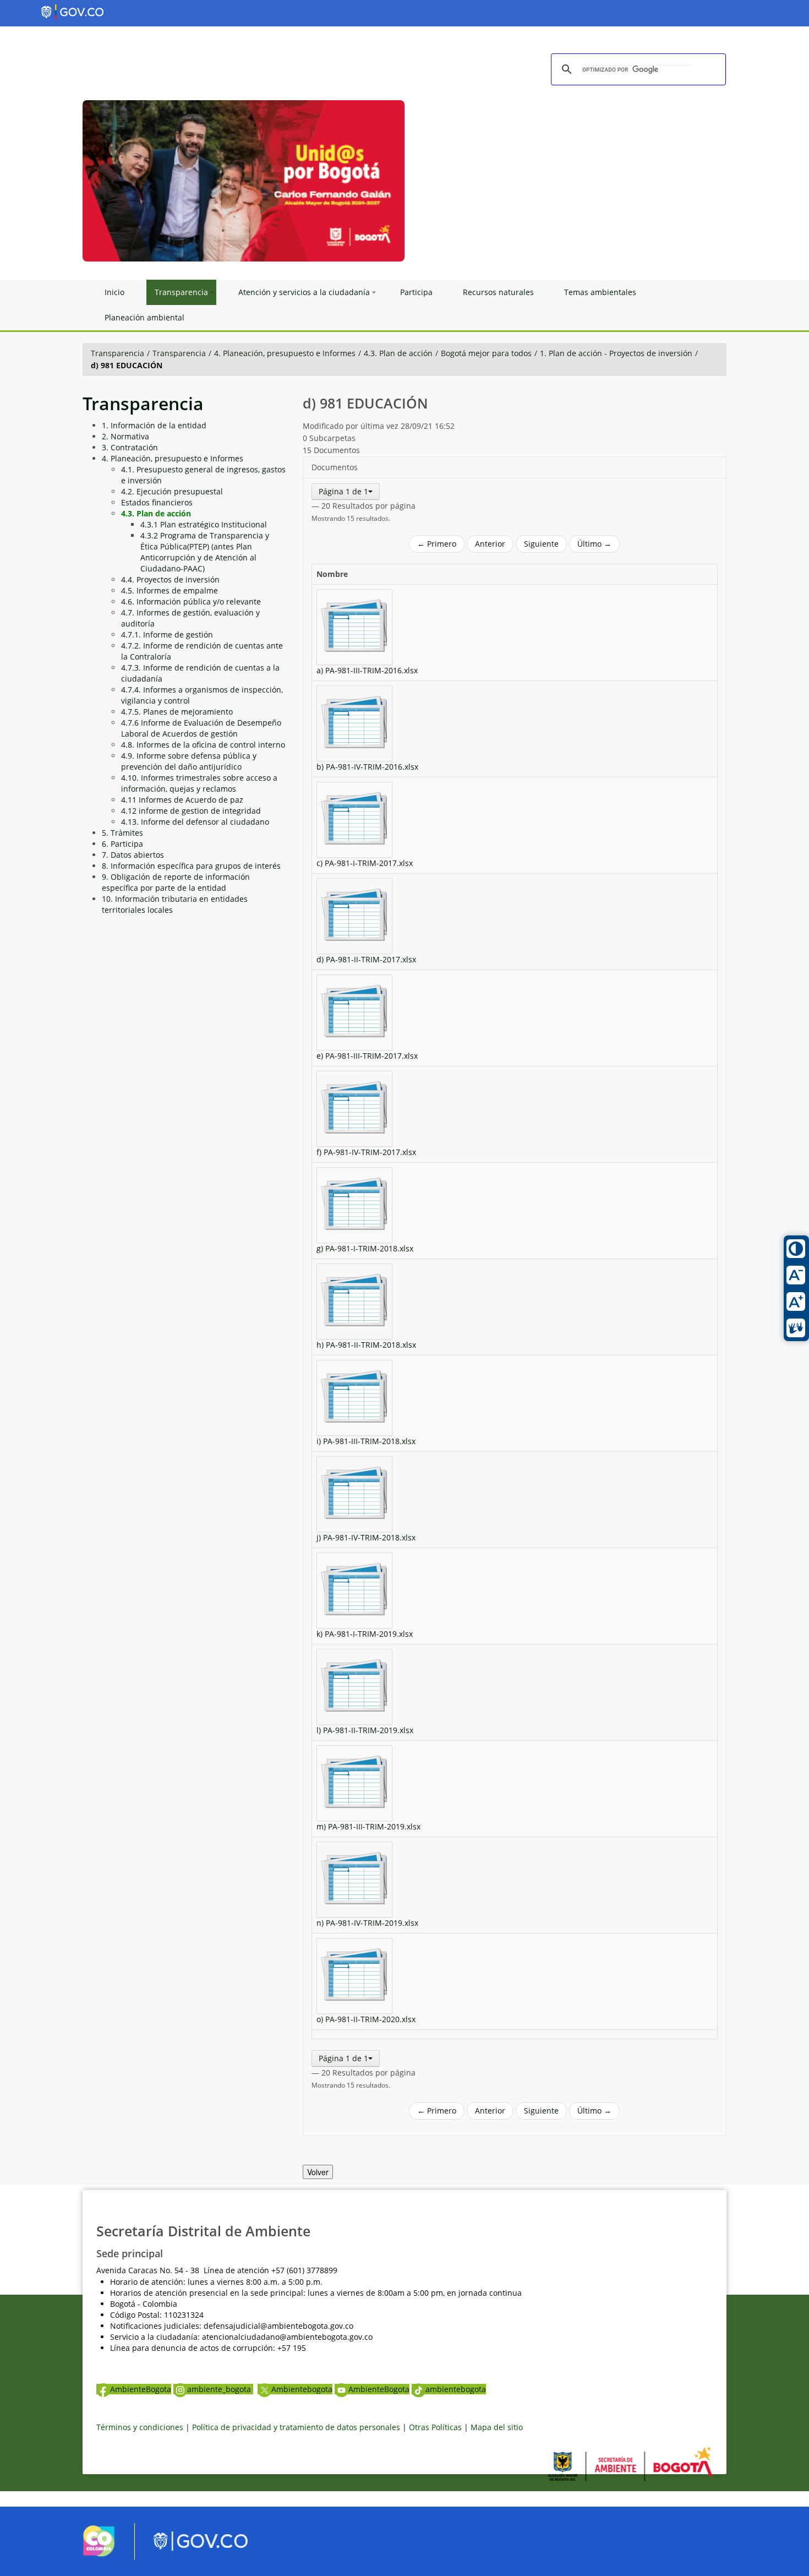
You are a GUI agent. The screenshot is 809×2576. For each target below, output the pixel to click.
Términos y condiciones (140, 2427)
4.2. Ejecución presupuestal (172, 491)
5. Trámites (122, 833)
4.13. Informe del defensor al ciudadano (195, 822)
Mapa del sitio (497, 2427)
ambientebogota (456, 2389)
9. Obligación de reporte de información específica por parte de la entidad (176, 882)
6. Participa (122, 844)
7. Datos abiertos (133, 855)
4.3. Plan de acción (398, 353)
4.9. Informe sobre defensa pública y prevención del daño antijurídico (189, 761)
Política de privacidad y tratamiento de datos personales (296, 2427)
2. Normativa (125, 436)
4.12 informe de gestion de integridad (191, 811)
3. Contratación (130, 447)
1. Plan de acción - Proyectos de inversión (616, 353)
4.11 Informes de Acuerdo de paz (182, 800)
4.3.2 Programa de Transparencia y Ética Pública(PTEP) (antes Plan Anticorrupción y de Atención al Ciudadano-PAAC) (205, 552)
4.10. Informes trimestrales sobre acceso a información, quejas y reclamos (199, 783)
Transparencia (117, 353)
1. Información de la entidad (154, 425)
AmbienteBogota (141, 2389)
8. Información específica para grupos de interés (191, 866)
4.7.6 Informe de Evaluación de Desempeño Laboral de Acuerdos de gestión (201, 728)
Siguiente (541, 544)
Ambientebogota (302, 2389)
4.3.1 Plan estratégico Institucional (204, 524)
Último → (594, 544)
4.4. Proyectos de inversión (170, 579)
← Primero (437, 544)
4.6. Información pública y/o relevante (191, 601)
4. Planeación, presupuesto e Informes (285, 353)
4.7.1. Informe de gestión (167, 635)
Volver (318, 2172)
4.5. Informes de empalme (170, 590)
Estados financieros (157, 502)
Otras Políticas (435, 2427)
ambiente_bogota (220, 2389)
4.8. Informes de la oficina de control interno (203, 745)
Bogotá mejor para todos (486, 353)
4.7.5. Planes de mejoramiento (177, 712)
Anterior (490, 544)
